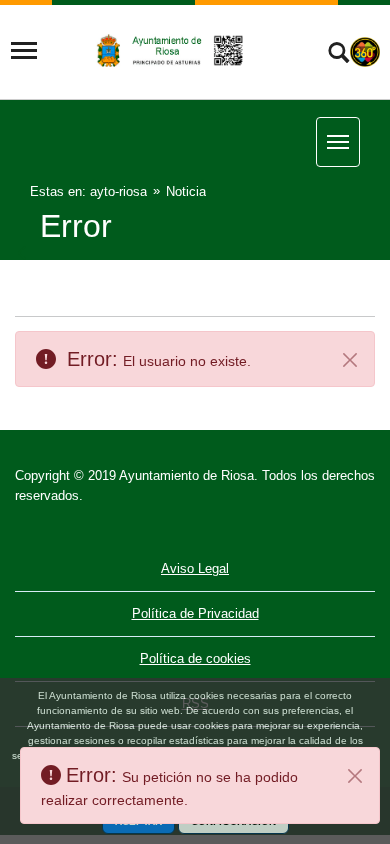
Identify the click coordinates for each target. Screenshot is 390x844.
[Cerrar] (355, 776)
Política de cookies (195, 658)
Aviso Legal (195, 568)
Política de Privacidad (195, 613)
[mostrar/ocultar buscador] (338, 55)
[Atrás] (24, 253)
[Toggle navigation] (24, 51)
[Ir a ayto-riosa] (172, 50)
